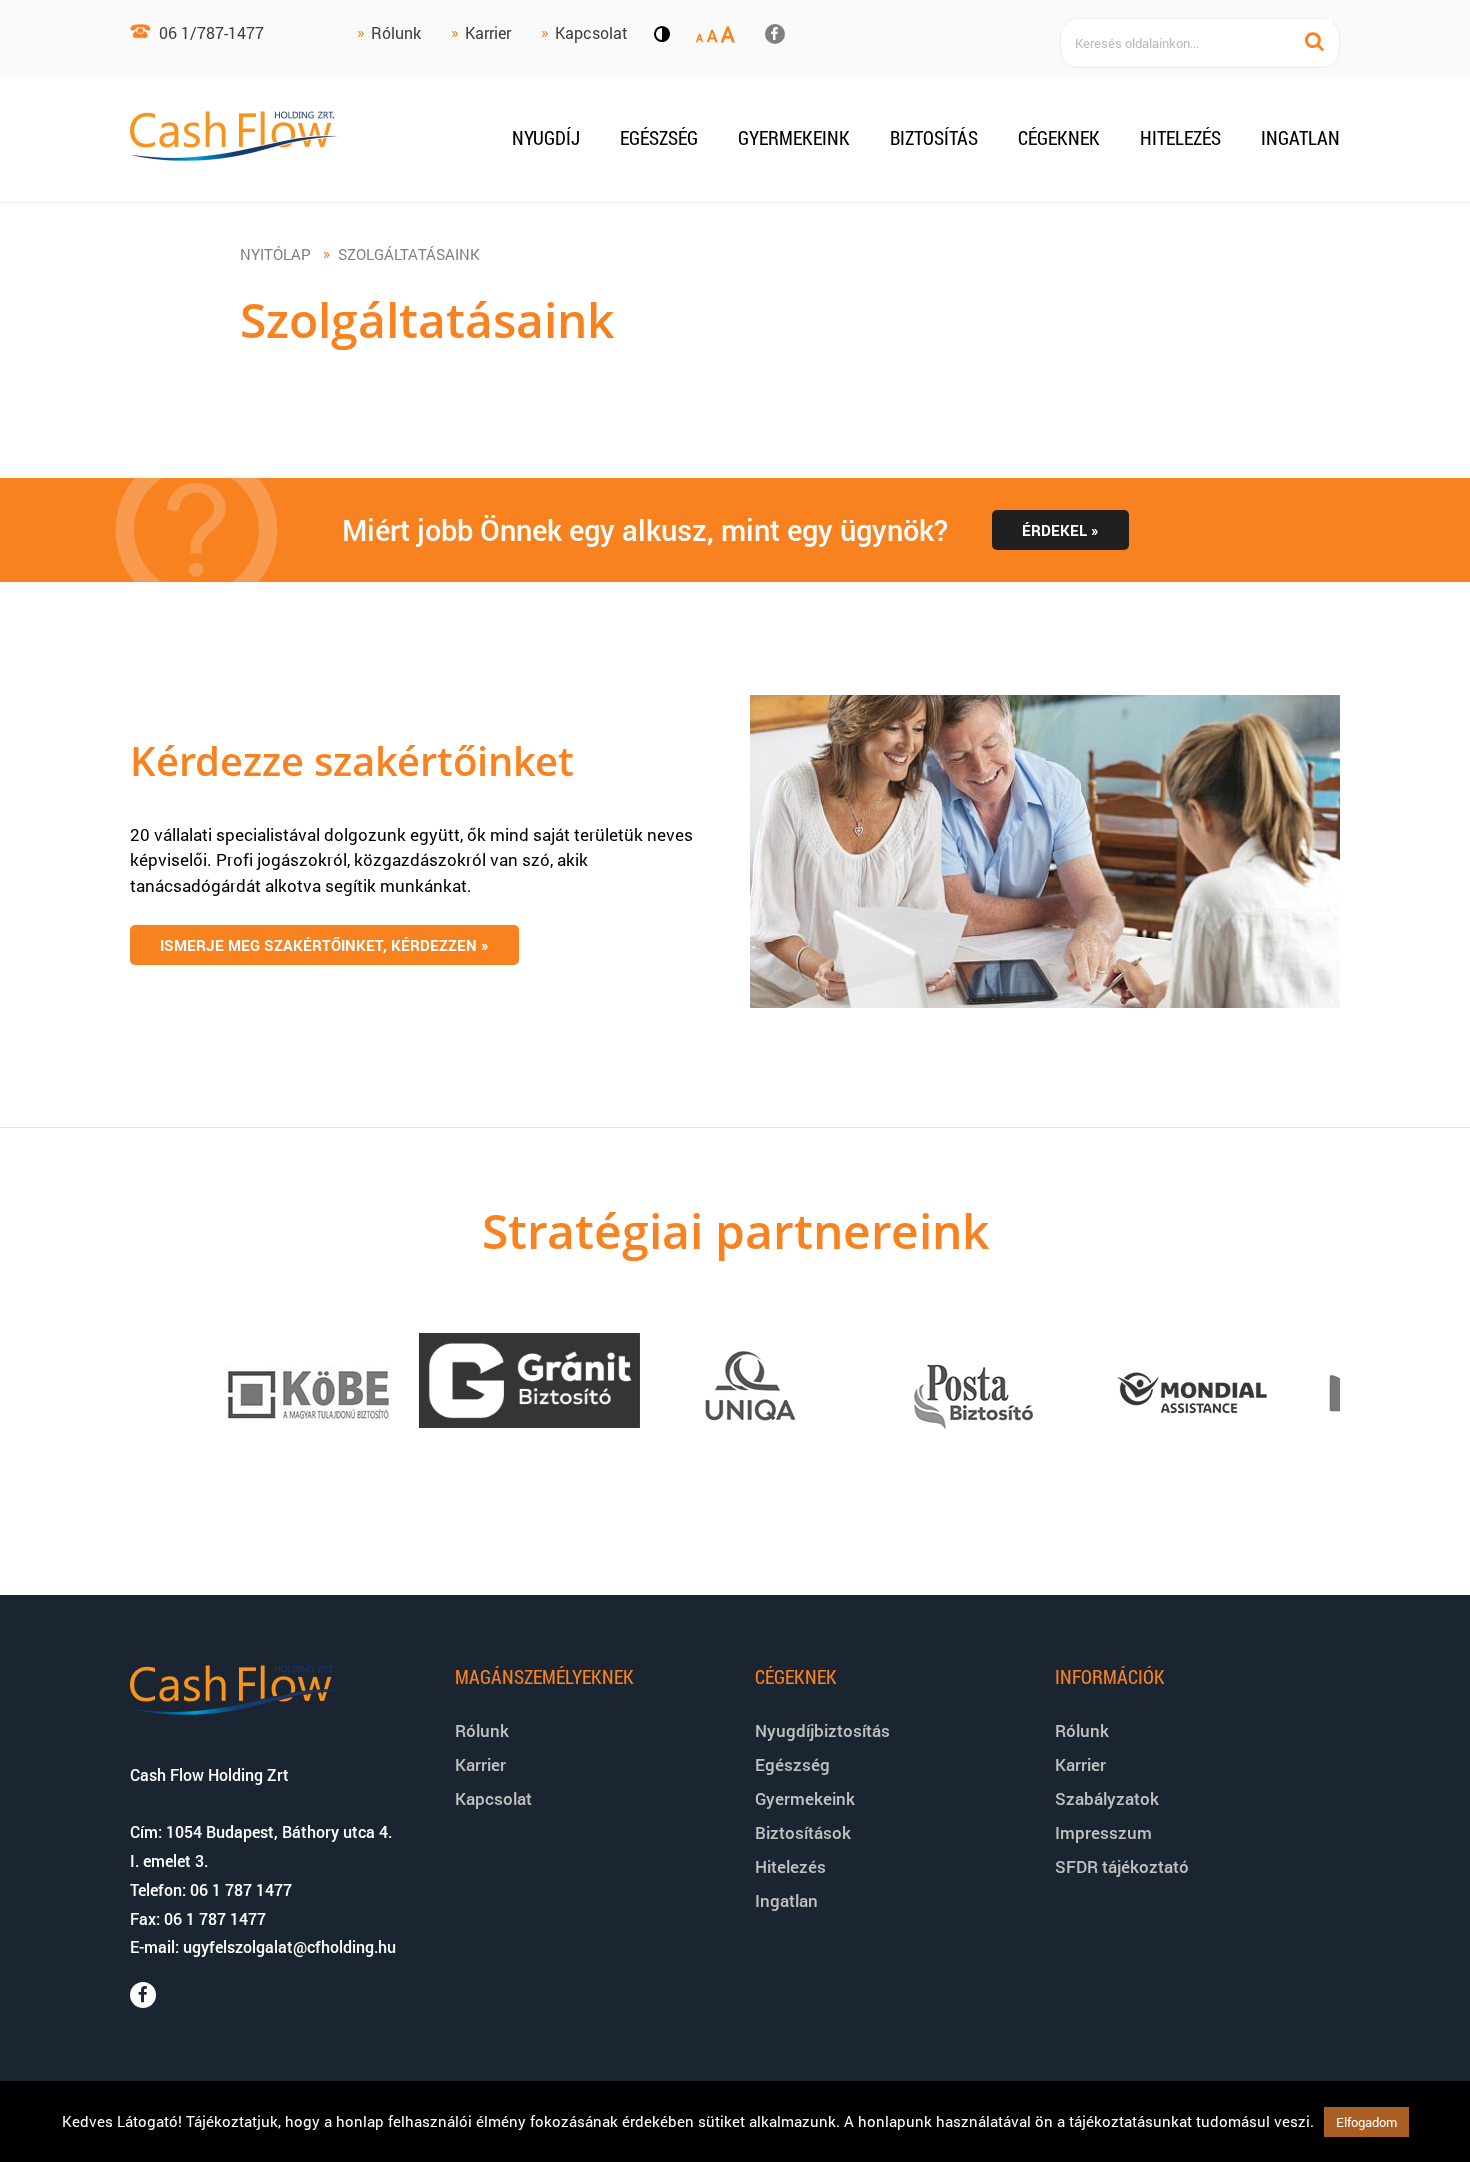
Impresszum (1103, 1832)
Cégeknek (1059, 138)
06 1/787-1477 (211, 32)
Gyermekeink (794, 138)
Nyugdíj (546, 138)
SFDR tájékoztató (1122, 1866)
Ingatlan (1300, 138)
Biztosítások (803, 1832)
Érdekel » (1060, 530)
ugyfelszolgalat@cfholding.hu (289, 1946)
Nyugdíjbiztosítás (822, 1730)
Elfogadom (1366, 2122)
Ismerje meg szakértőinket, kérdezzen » (324, 945)
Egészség (659, 138)
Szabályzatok (1107, 1798)
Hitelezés (1180, 138)
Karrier (488, 32)
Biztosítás (934, 138)
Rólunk (396, 32)
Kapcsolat (591, 32)
